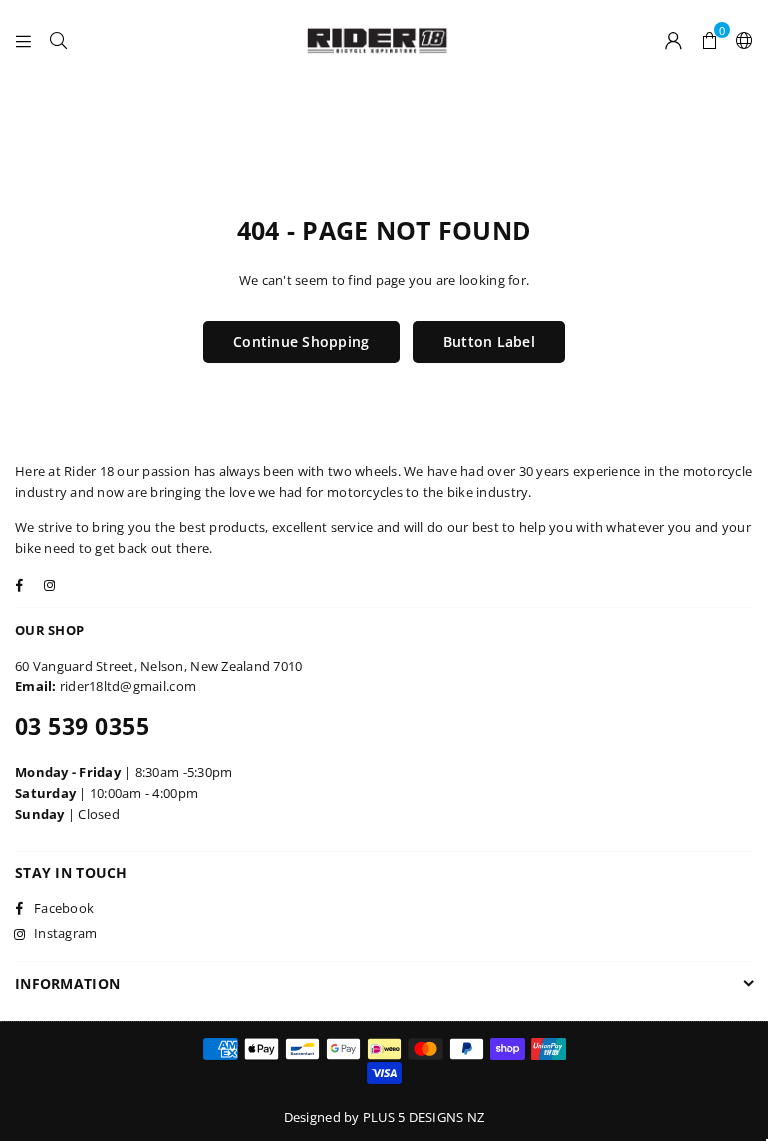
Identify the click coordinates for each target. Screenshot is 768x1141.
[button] (709, 40)
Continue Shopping (301, 341)
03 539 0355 (82, 726)
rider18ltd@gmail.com (128, 686)
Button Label (489, 341)
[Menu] (23, 40)
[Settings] (740, 40)
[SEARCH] (58, 40)
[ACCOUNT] (673, 40)
